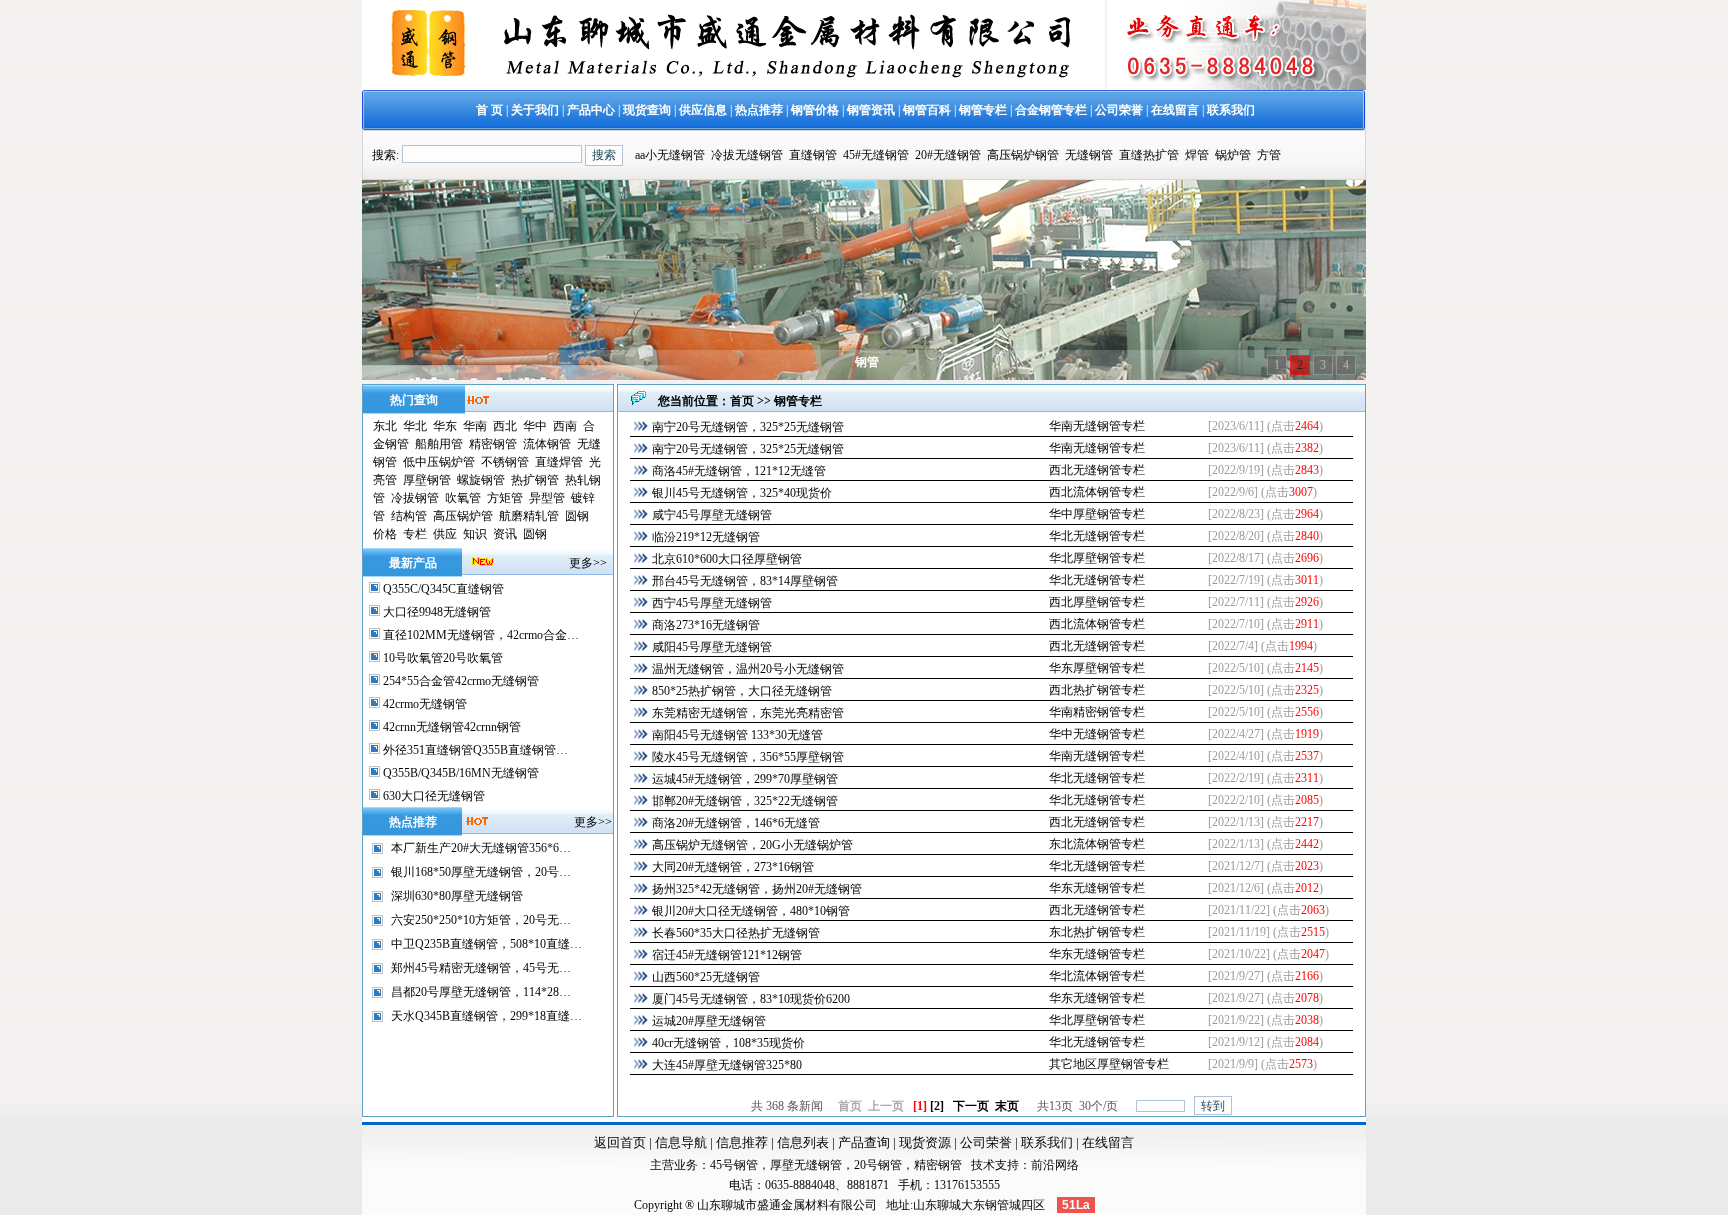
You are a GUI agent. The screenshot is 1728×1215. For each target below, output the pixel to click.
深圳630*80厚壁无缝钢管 (457, 896)
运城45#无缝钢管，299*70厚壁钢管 (745, 779)
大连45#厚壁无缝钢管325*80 (727, 1065)
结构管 (409, 516)
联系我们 (1047, 1142)
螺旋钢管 (481, 480)
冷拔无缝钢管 (747, 155)
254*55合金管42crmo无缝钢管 (459, 681)
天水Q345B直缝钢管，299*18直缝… (486, 1016)
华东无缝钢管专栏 (1097, 888)
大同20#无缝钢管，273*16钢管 (733, 867)
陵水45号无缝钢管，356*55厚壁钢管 (748, 757)
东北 (385, 426)
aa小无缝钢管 (670, 155)
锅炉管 (1233, 155)
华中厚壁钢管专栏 (1097, 514)
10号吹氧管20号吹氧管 (441, 658)
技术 (983, 1165)
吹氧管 (463, 498)
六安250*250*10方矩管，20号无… (481, 920)
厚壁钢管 (427, 480)
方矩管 (505, 498)
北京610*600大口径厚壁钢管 (727, 559)
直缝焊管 (559, 462)
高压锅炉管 (463, 516)
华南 (475, 426)
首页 (742, 401)
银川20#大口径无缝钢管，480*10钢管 (751, 911)
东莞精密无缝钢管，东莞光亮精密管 (748, 713)
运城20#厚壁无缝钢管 (709, 1021)
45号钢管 (734, 1165)
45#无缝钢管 (876, 155)
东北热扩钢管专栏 (1097, 932)
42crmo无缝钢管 (423, 704)
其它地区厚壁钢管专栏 (1109, 1064)
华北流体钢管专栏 (1097, 976)
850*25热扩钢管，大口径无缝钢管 (742, 691)
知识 (475, 534)
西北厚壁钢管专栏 (1097, 602)
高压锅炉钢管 (1023, 155)
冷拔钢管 (415, 498)
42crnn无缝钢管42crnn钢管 (450, 727)
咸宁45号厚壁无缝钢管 (712, 515)
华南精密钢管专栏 (1097, 712)
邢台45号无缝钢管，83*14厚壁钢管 (745, 581)
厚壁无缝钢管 (806, 1165)
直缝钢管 (813, 155)
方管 (1269, 155)
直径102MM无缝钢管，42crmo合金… (479, 635)
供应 (445, 534)
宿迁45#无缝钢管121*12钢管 (727, 955)
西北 (505, 426)
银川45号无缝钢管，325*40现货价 (742, 493)
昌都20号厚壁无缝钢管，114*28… (481, 992)
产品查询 (864, 1142)
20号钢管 (878, 1165)
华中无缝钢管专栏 (1097, 734)
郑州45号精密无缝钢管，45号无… (481, 968)
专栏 (415, 534)
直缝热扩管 (1149, 155)
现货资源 (925, 1142)
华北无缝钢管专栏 (1097, 536)
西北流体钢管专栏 (1097, 492)
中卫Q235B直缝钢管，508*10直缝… (486, 944)
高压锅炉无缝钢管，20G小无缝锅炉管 (752, 845)
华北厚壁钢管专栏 (1097, 558)
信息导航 (681, 1142)
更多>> (588, 563)
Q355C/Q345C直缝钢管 (442, 589)
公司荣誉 (986, 1142)
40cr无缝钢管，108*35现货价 (728, 1043)
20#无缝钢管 (948, 155)
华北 (415, 426)
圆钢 (577, 516)
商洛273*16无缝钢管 (706, 625)
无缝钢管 (1089, 155)
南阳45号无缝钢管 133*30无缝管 (737, 735)
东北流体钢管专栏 (1097, 844)
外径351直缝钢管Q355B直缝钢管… (474, 750)
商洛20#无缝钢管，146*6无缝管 (736, 823)
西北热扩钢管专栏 (1097, 690)
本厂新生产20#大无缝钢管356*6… (481, 848)
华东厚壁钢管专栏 (1097, 668)
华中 (535, 426)
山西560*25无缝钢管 (706, 977)
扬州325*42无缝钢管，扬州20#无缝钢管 (757, 889)
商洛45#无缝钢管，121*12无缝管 (739, 471)
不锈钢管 (505, 462)
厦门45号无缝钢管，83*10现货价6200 (751, 999)
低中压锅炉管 (439, 462)
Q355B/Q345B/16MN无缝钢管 (459, 773)
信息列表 (803, 1142)
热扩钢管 (535, 480)
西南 (565, 426)
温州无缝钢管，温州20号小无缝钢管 (748, 669)
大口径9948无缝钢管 (435, 612)
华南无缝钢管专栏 (1097, 426)
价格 (385, 534)
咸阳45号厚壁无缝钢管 (712, 647)
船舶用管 (439, 444)
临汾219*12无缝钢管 (706, 537)
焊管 (1197, 155)
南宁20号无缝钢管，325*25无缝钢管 (748, 427)
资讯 (505, 534)
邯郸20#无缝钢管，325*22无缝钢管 (745, 801)
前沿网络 (1055, 1165)
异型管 (547, 498)
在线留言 (1108, 1142)
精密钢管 (493, 444)
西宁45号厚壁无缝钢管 (712, 603)
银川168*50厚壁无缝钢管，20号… (481, 872)
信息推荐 (742, 1142)
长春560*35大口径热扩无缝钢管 (736, 933)
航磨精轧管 (529, 516)
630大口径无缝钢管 (432, 796)
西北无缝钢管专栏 (1097, 470)
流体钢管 (547, 444)
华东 (445, 426)
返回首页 (620, 1142)
